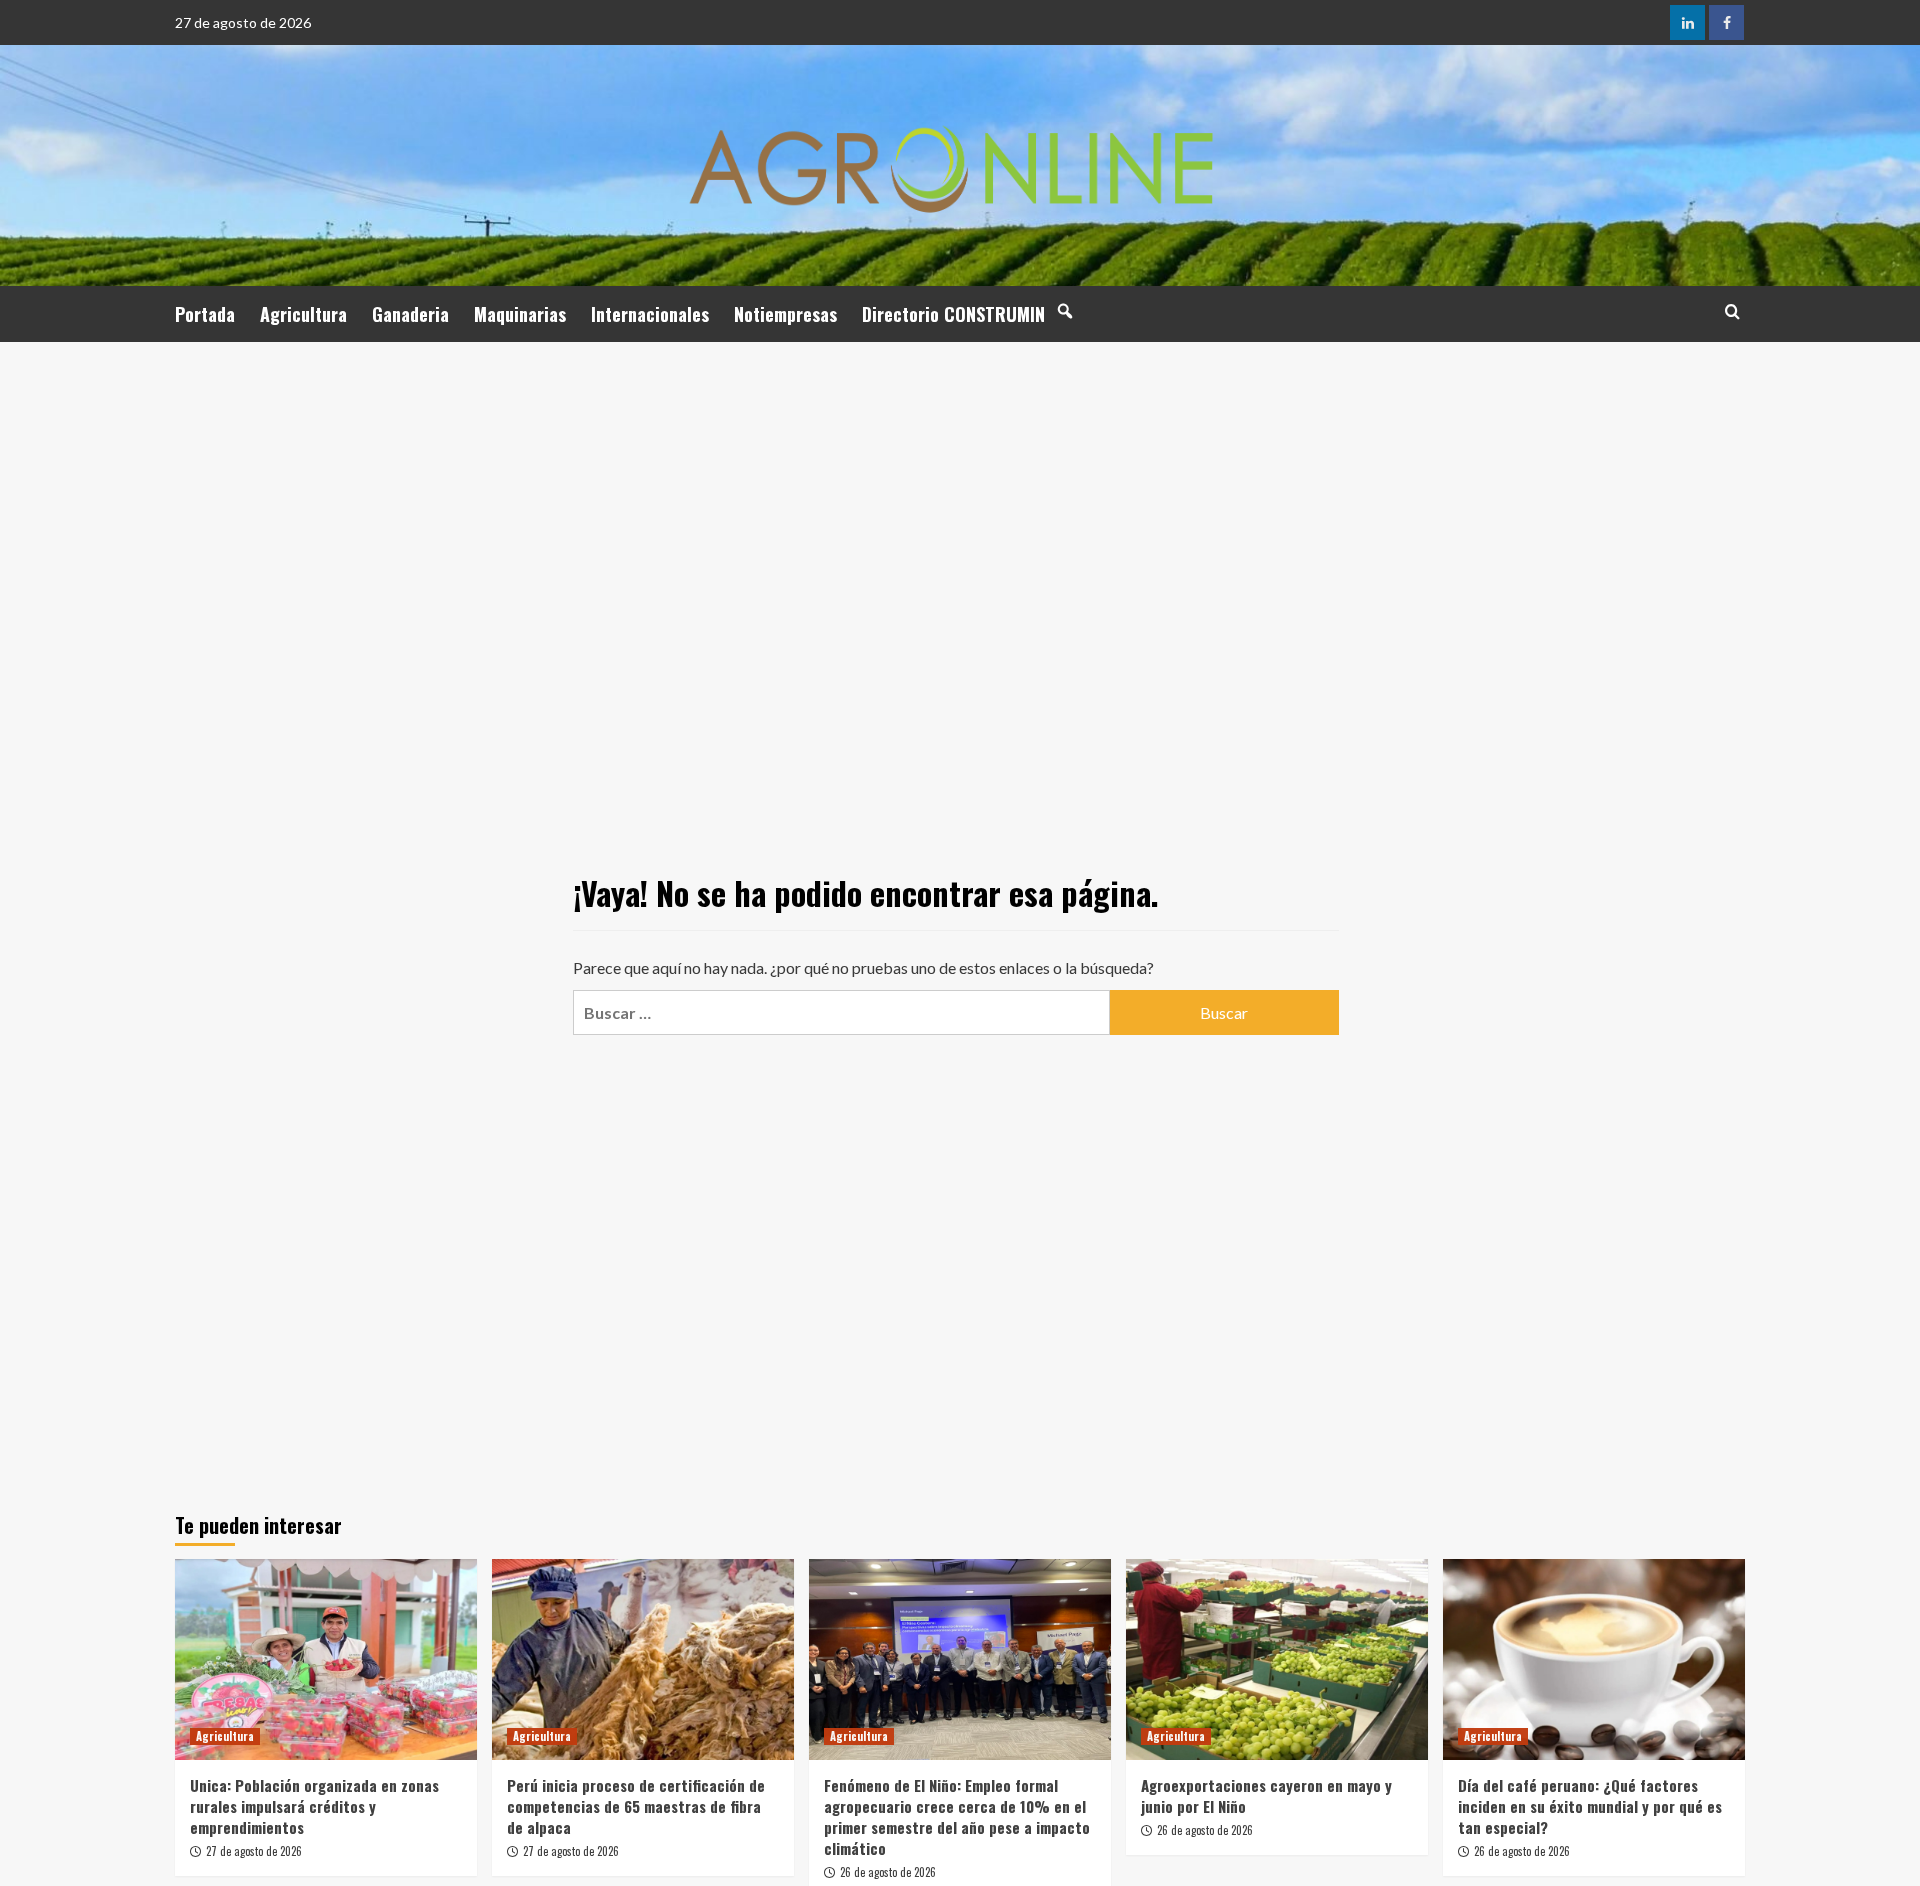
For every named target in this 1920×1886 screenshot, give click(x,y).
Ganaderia (410, 314)
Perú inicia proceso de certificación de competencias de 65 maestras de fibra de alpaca (636, 1806)
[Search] (1732, 311)
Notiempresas (785, 314)
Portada (205, 314)
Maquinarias (520, 314)
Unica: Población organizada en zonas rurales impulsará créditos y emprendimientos (314, 1806)
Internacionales (650, 314)
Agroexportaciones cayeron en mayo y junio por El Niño (1266, 1795)
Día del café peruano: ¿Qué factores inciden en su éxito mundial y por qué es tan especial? (1590, 1806)
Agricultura (303, 314)
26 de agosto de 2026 (888, 1872)
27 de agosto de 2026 (254, 1851)
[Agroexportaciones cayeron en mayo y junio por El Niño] (1277, 1659)
